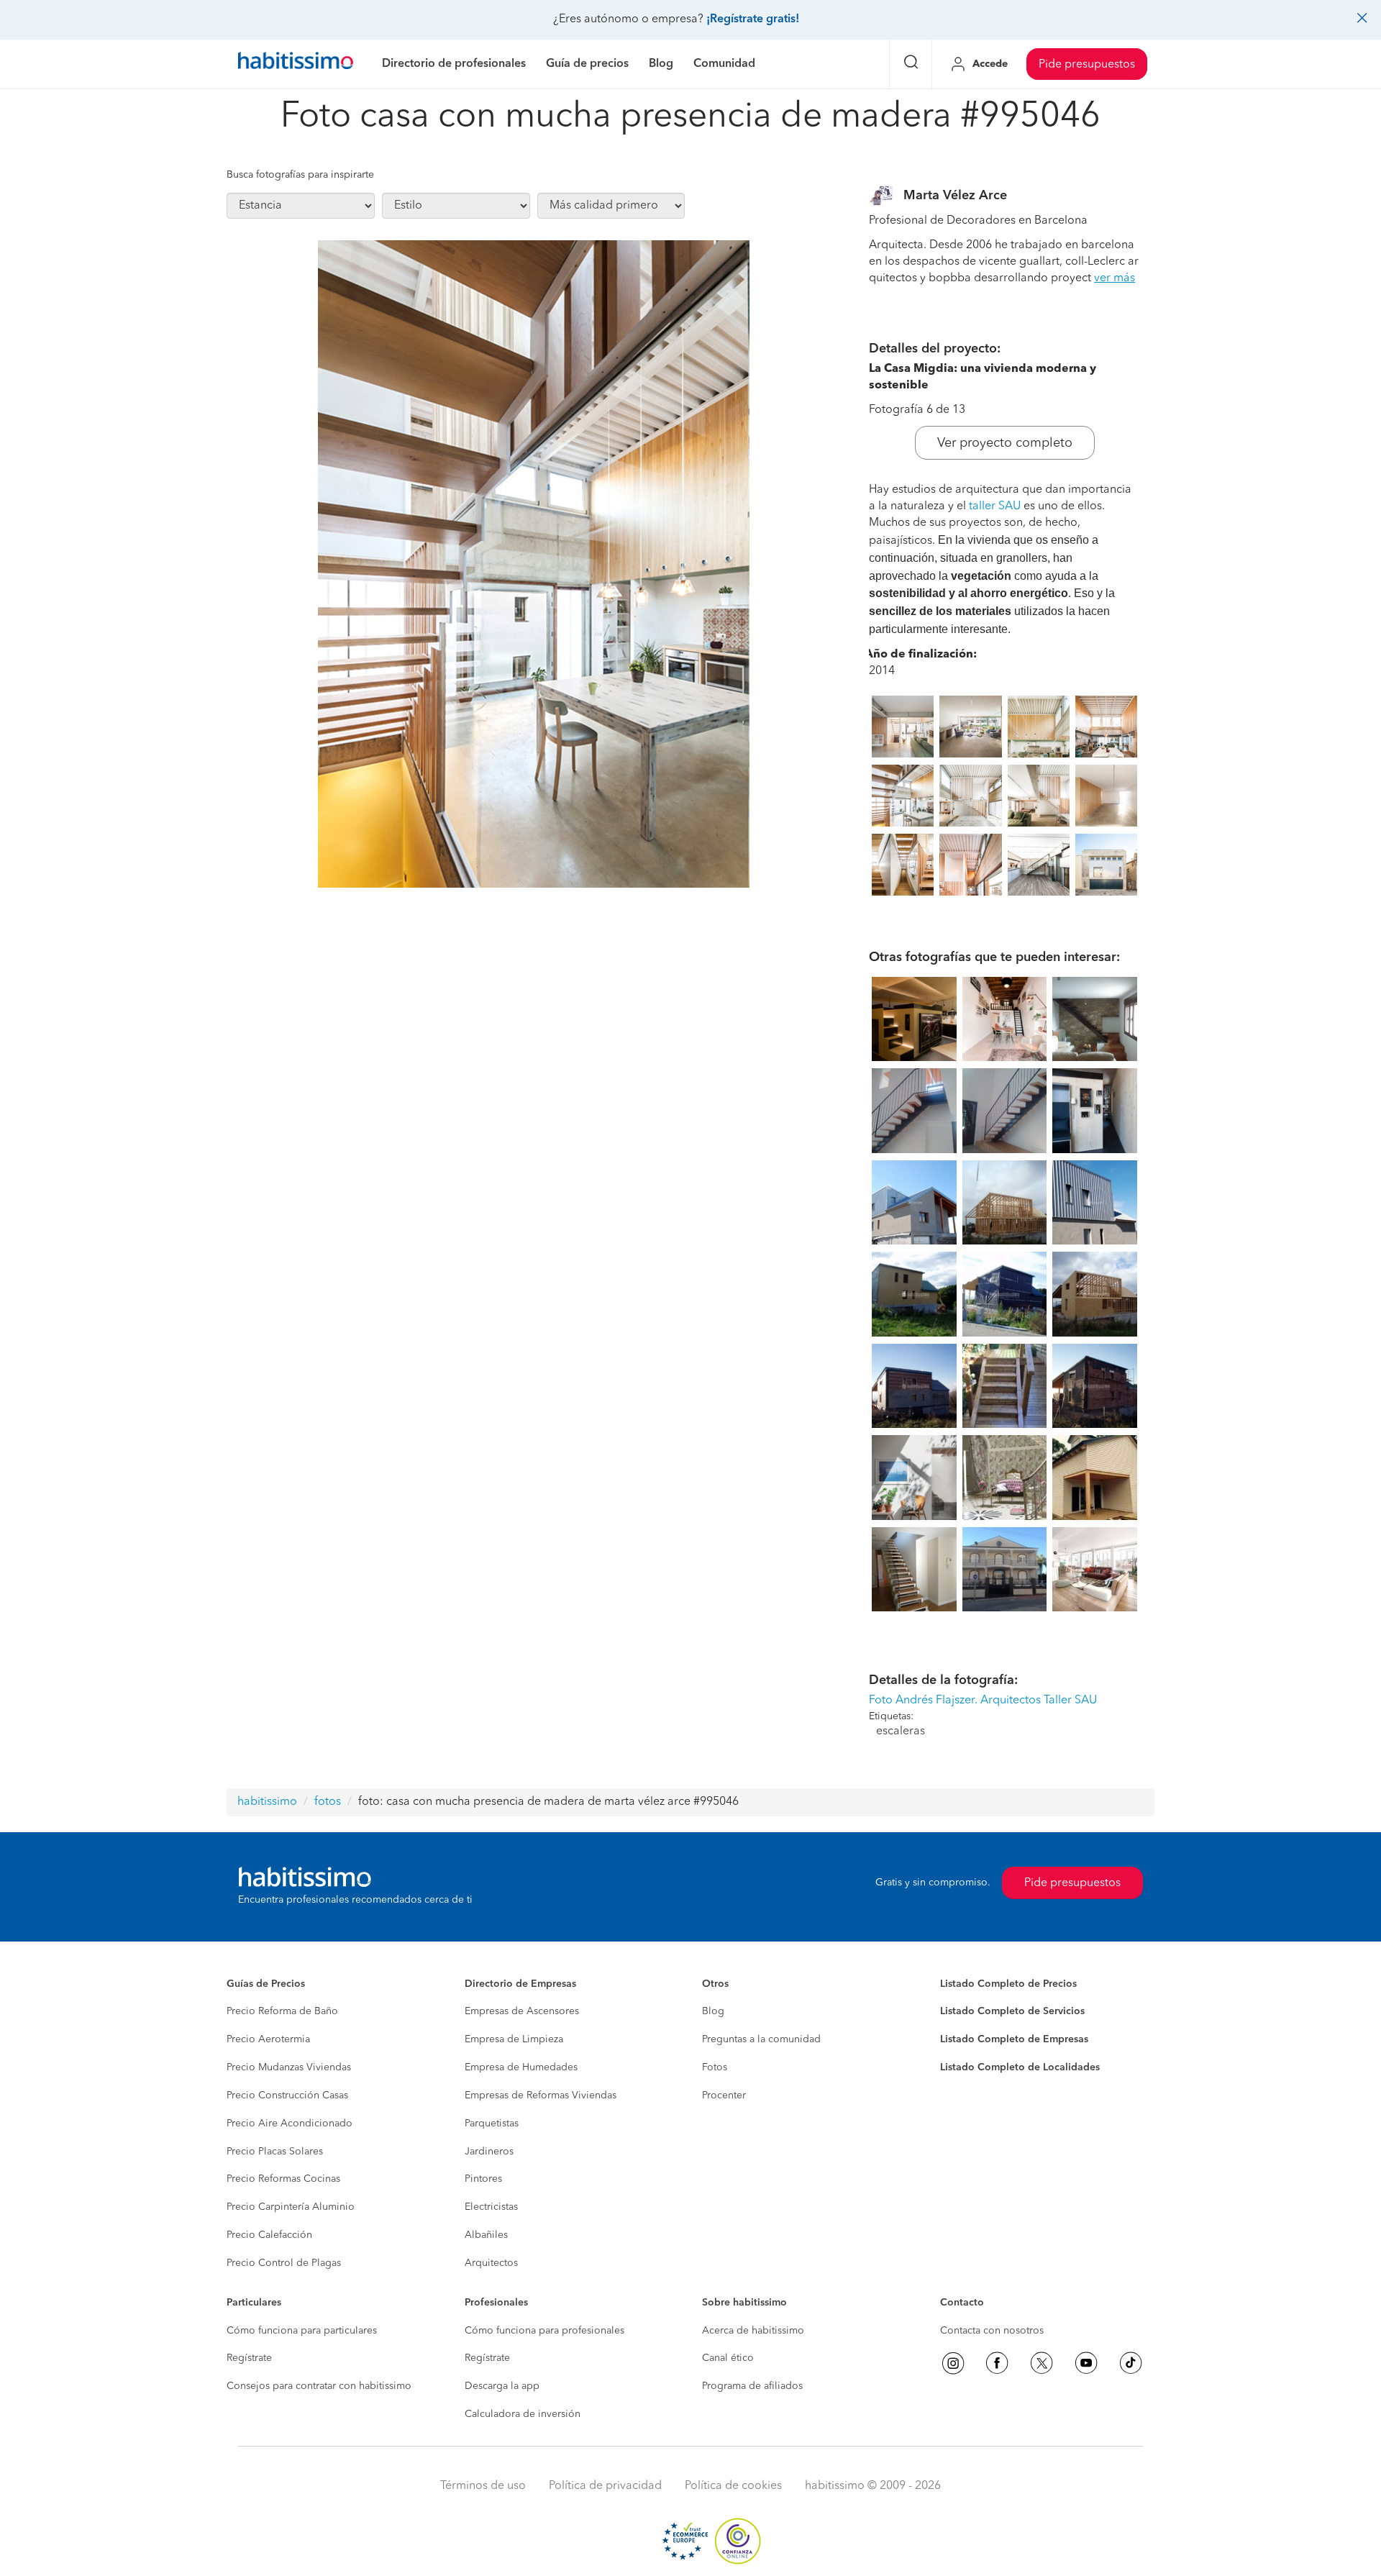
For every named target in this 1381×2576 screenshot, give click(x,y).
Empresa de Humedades (521, 2067)
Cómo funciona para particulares (302, 2331)
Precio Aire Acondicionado (290, 2124)
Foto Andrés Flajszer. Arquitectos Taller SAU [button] (983, 1701)
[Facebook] (997, 2363)
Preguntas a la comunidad (761, 2039)
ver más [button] (1115, 278)
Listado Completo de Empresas (1014, 2039)
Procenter (724, 2095)
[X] (1042, 2363)
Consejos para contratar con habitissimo (319, 2386)
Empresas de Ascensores (522, 2011)
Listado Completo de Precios (1008, 1984)
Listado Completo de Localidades (1020, 2067)
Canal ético (728, 2358)
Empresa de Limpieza (514, 2039)
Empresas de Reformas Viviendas (541, 2095)
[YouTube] (1086, 2363)
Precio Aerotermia (268, 2039)
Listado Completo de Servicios (1012, 2011)
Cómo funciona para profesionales (544, 2331)
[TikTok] (1131, 2363)
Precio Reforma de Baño (282, 2011)
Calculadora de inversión (523, 2414)
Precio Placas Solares (275, 2152)
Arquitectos (491, 2263)
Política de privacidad (605, 2486)
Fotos (715, 2067)
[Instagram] (953, 2363)
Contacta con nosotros (992, 2331)
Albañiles (486, 2235)
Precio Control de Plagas (284, 2263)
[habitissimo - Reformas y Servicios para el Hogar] (296, 64)
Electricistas (491, 2207)
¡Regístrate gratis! (753, 19)
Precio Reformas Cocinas (283, 2179)
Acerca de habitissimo (753, 2331)
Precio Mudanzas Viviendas (289, 2067)
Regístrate (249, 2358)
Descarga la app (502, 2386)
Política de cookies (733, 2486)
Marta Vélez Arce (955, 196)
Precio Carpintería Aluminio (291, 2207)
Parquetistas (492, 2124)
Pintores (483, 2179)
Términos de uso (483, 2486)
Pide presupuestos (1087, 65)
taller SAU (995, 506)
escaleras (901, 1731)
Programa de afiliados (752, 2386)
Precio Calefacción (269, 2235)
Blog (713, 2011)
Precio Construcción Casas (287, 2095)
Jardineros (489, 2152)
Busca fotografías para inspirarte (300, 175)
